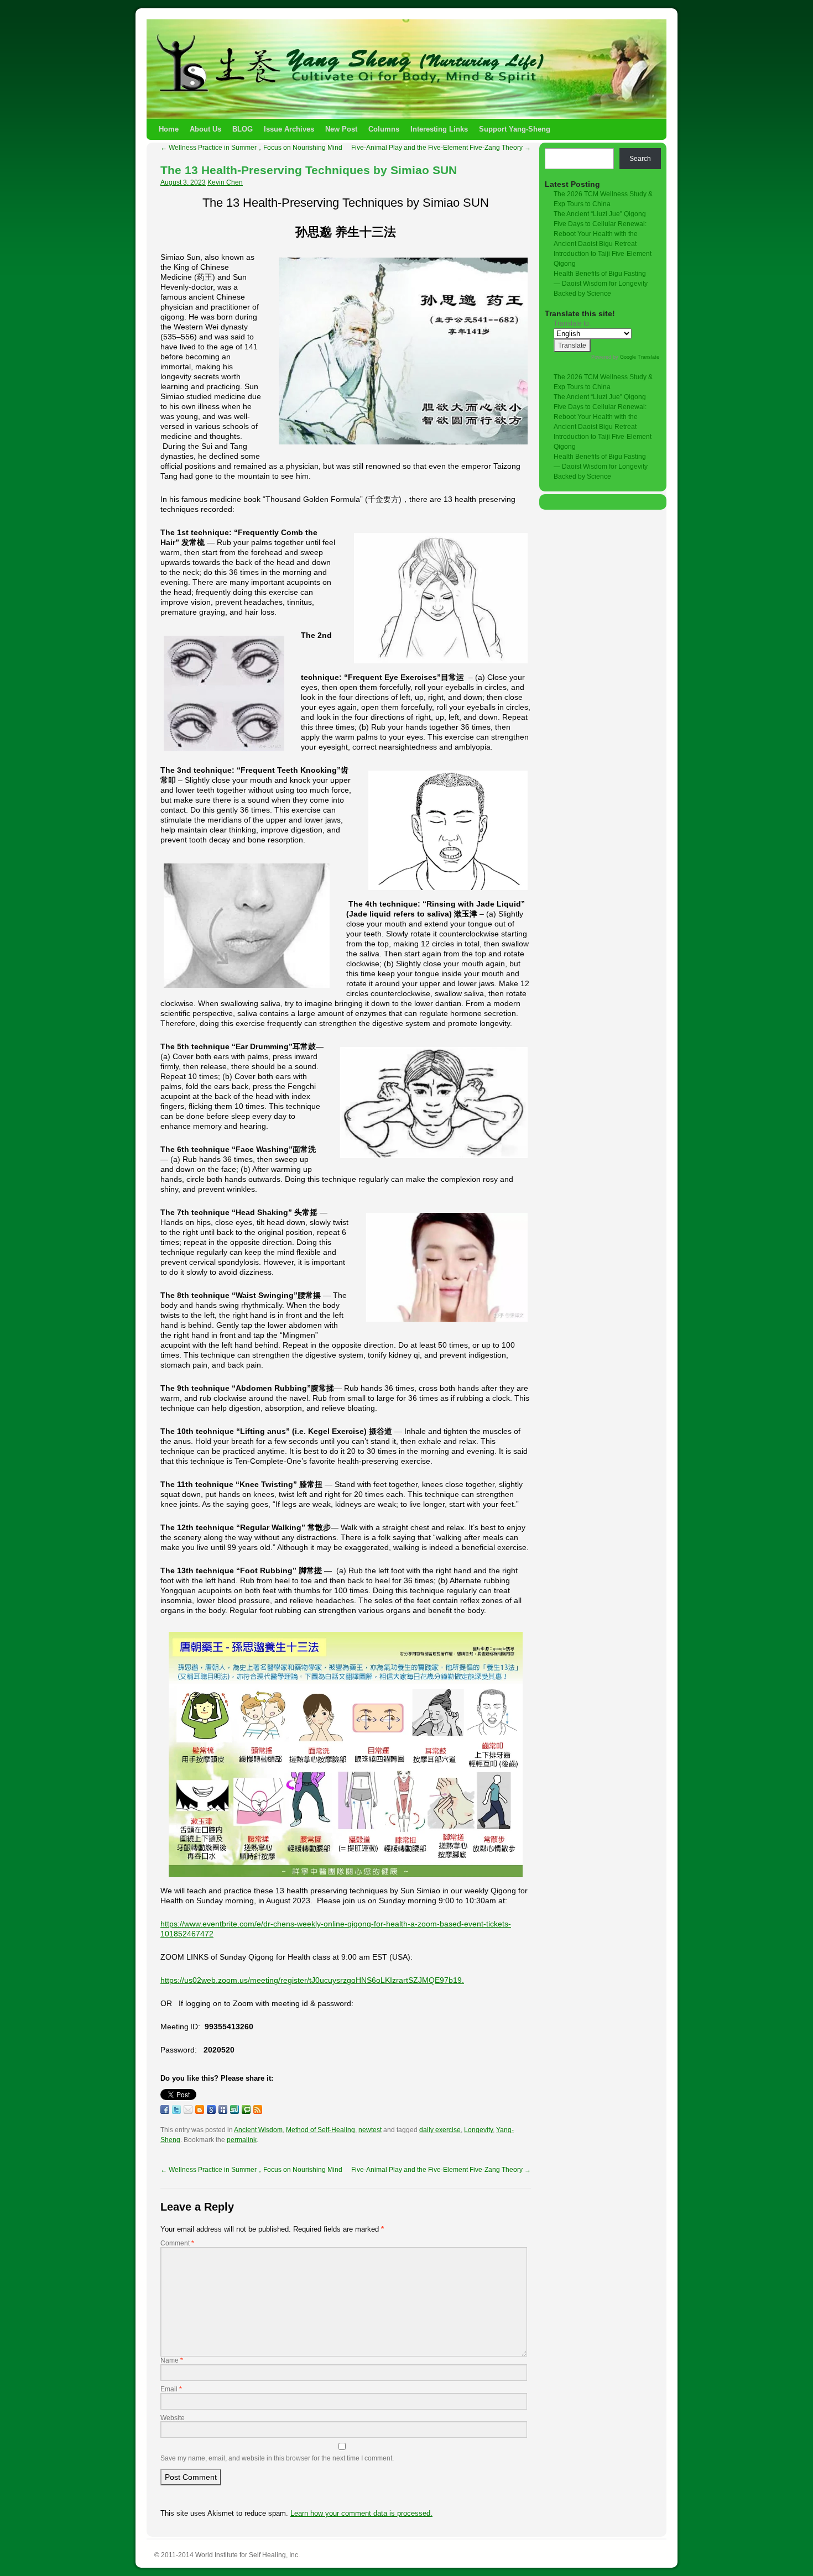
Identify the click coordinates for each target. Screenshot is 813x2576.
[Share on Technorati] (246, 2109)
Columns (384, 129)
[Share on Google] (211, 2109)
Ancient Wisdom (258, 2130)
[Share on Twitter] (176, 2109)
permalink (242, 2140)
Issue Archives (289, 129)
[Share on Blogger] (200, 2109)
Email (171, 2389)
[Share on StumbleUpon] (234, 2109)
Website (173, 2418)
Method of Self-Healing (320, 2130)
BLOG (243, 129)
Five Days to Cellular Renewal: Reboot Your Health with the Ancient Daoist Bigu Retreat (600, 234)
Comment (177, 2243)
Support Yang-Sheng (515, 129)
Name (172, 2360)
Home (169, 129)
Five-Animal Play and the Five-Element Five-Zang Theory (441, 148)
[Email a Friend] (188, 2109)
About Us (205, 129)
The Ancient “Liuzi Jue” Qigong (600, 214)
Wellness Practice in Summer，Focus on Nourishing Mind (251, 148)
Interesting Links (439, 129)
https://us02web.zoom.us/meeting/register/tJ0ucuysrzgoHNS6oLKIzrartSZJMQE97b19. (312, 1980)
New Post (341, 129)
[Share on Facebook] (165, 2109)
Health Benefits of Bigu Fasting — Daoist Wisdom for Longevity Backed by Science (601, 284)
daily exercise (440, 2130)
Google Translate (640, 357)
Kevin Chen (225, 182)
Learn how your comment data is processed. (361, 2513)
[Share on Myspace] (223, 2109)
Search (640, 159)
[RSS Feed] (258, 2109)
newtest (370, 2130)
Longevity (478, 2130)
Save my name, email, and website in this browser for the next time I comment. (277, 2458)
